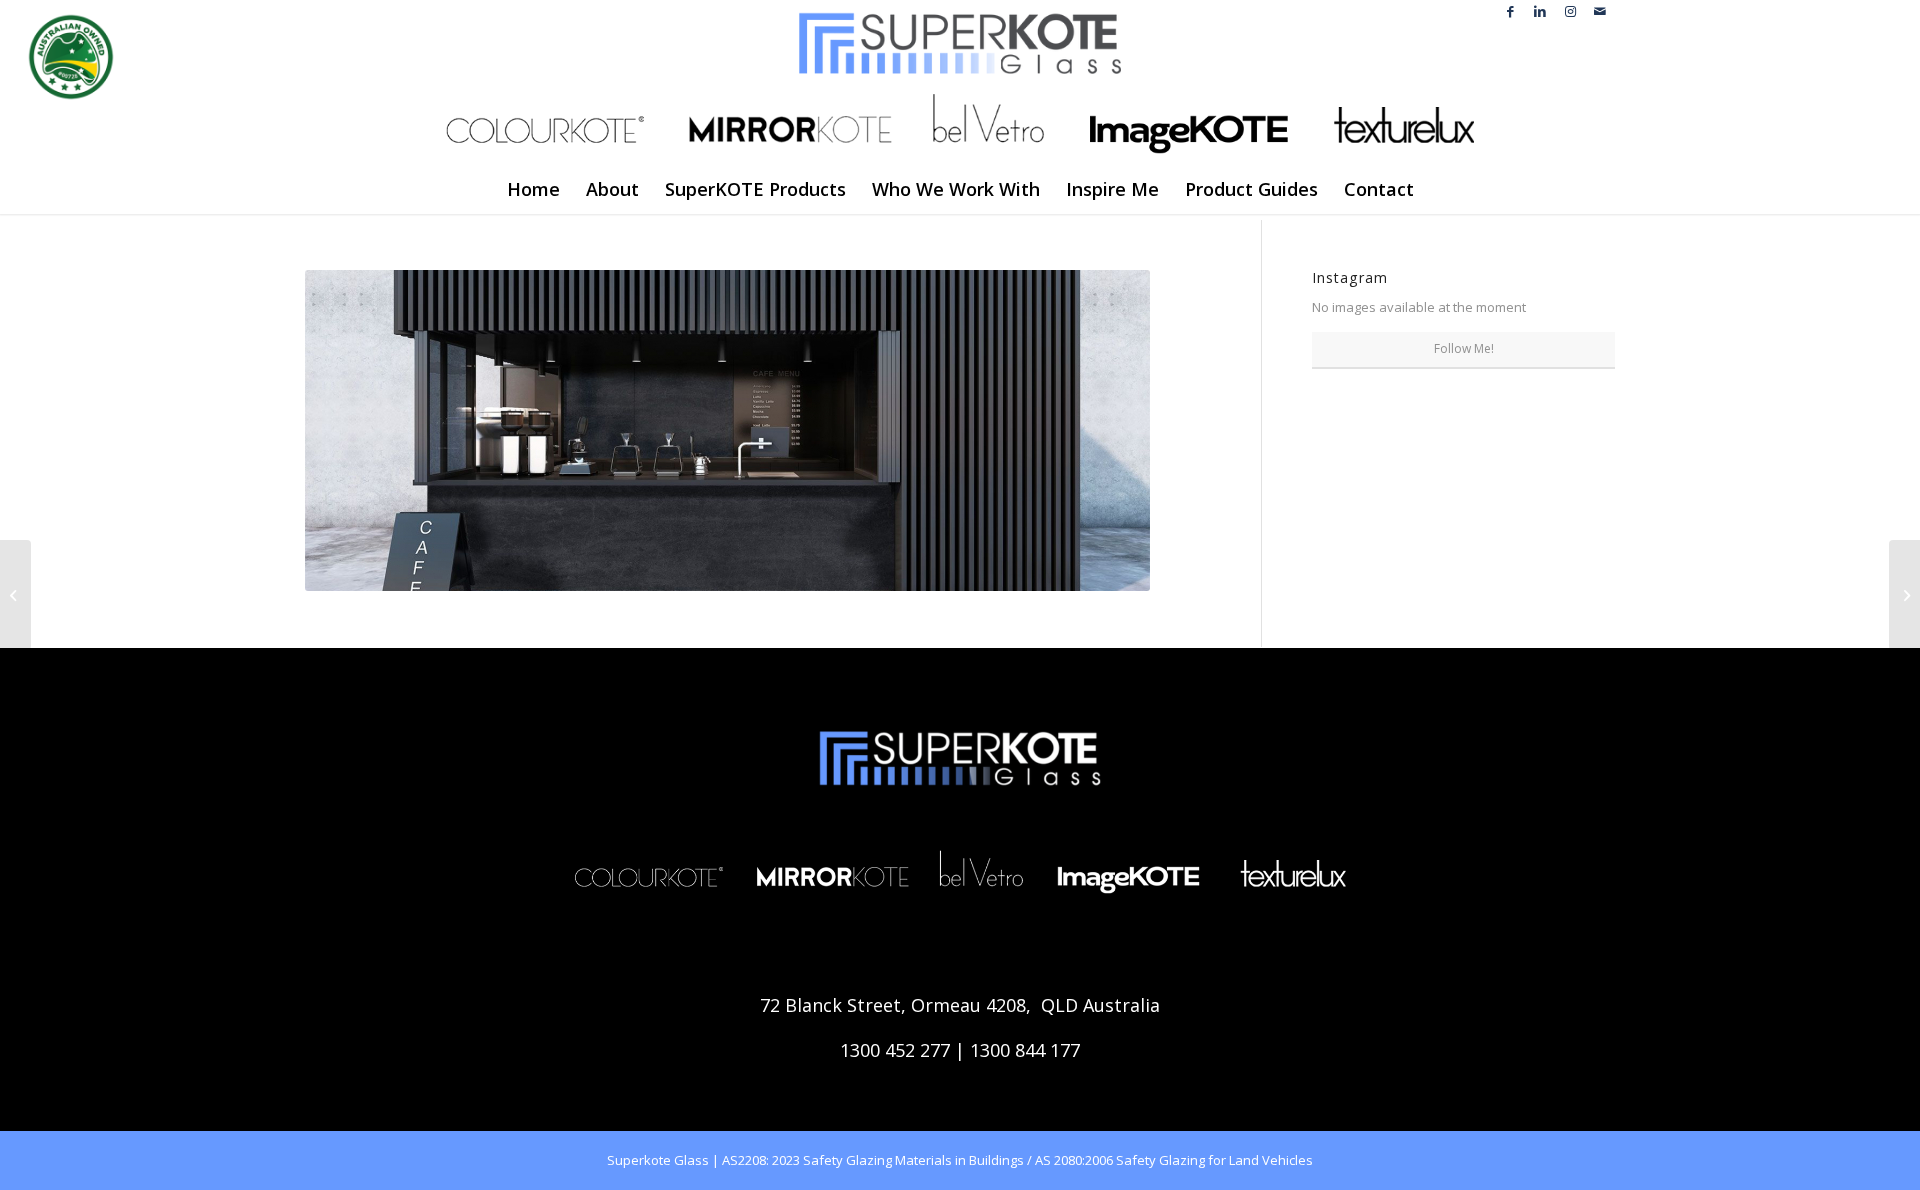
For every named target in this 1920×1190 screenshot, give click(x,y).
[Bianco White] (15, 595)
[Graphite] (1904, 595)
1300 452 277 (895, 1050)
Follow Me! (1464, 348)
